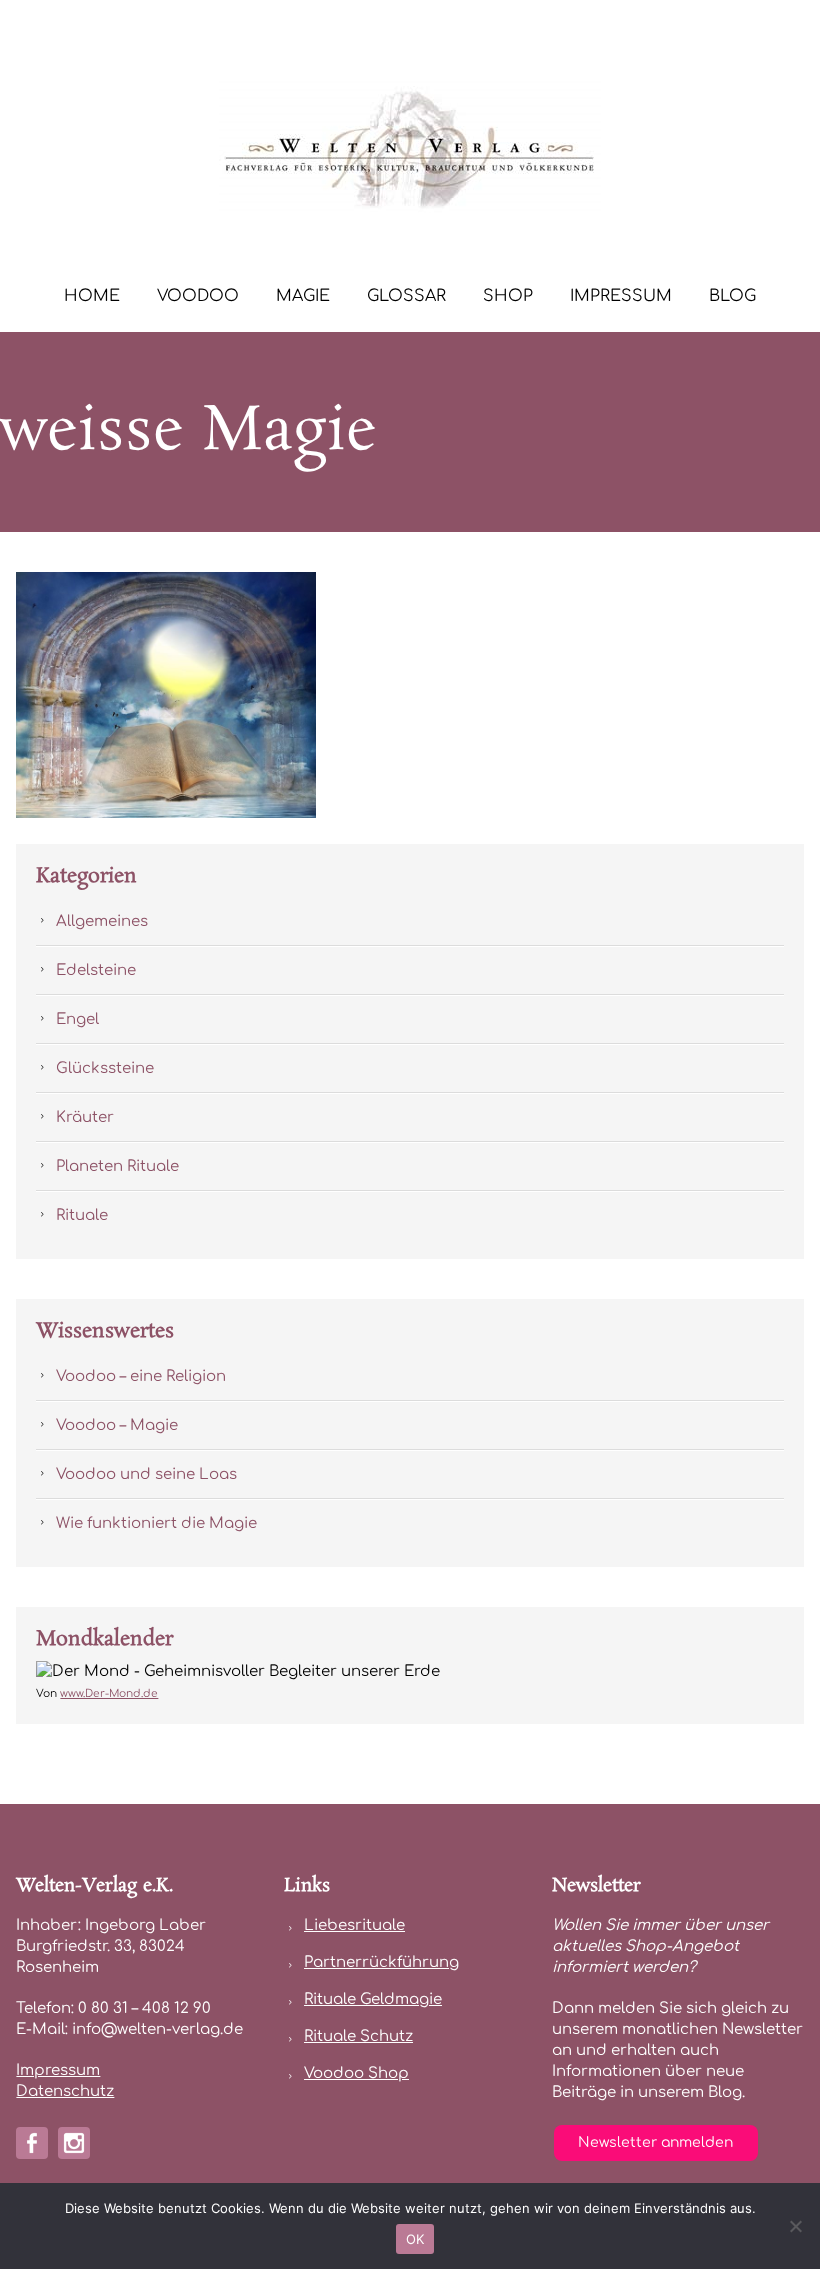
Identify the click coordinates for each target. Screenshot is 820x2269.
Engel (77, 1019)
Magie (303, 296)
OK (415, 2239)
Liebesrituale (354, 1925)
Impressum (621, 296)
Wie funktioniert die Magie (156, 1523)
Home (92, 296)
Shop (508, 296)
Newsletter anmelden (655, 2142)
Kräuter (85, 1117)
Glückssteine (105, 1068)
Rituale (82, 1215)
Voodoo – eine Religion (141, 1376)
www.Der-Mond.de (109, 1693)
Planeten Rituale (117, 1166)
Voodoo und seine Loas (146, 1474)
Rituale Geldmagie (373, 1999)
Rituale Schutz (358, 2036)
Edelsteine (96, 970)
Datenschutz (65, 2091)
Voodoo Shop (356, 2073)
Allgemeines (102, 921)
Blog (732, 296)
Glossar (406, 296)
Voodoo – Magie (117, 1425)
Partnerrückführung (381, 1962)
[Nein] (795, 2226)
